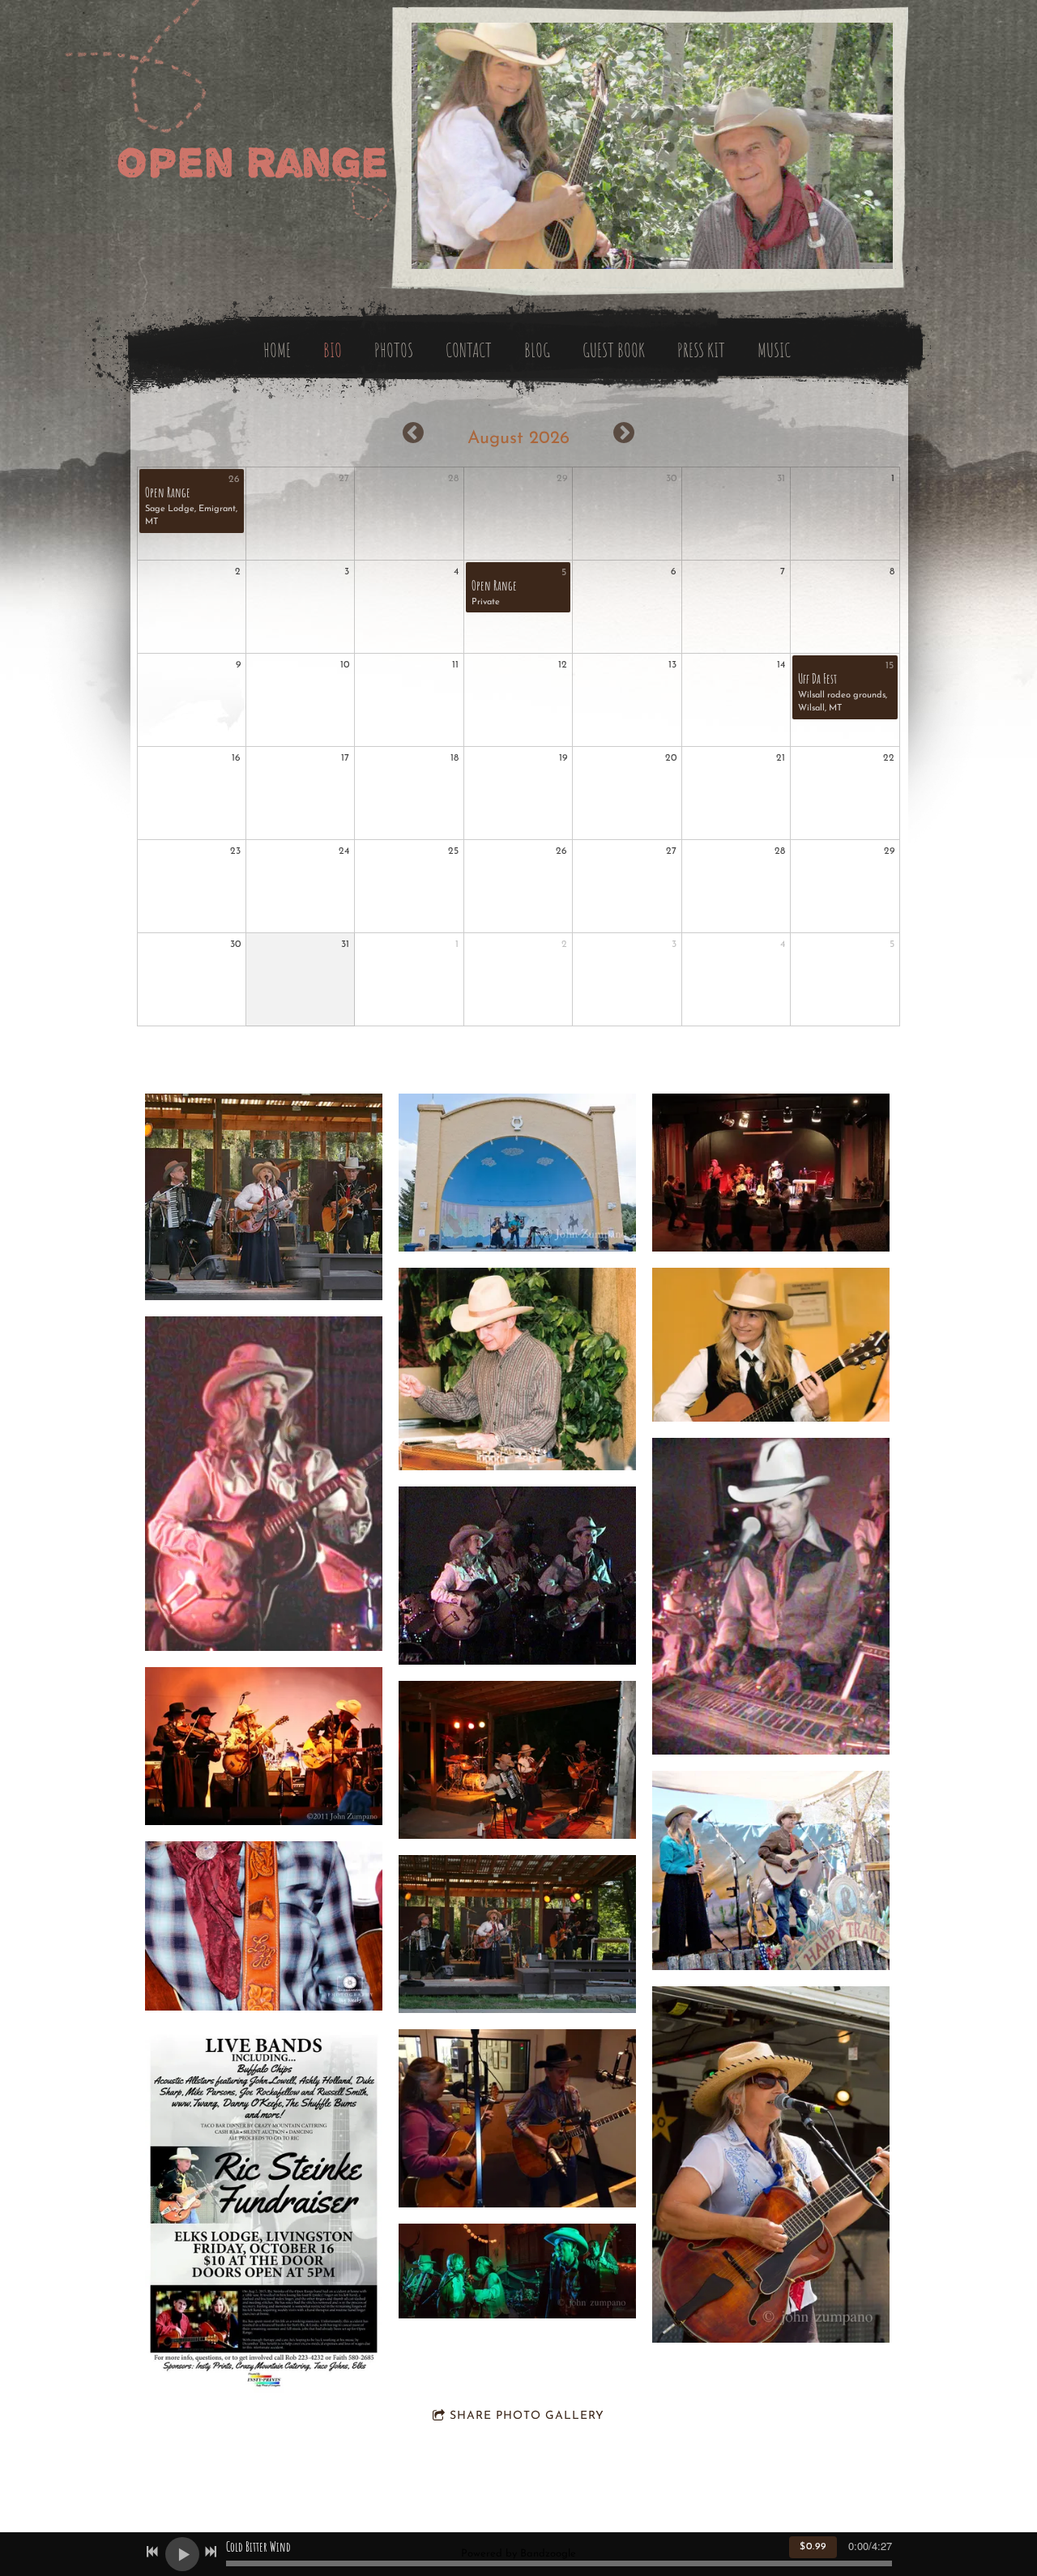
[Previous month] (413, 433)
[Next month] (624, 433)
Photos (394, 350)
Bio (333, 350)
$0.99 (813, 2547)
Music (774, 350)
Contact (469, 350)
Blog (537, 350)
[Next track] (211, 2552)
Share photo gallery (527, 2416)
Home (277, 350)
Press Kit (701, 350)
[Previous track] (152, 2552)
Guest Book (614, 350)
